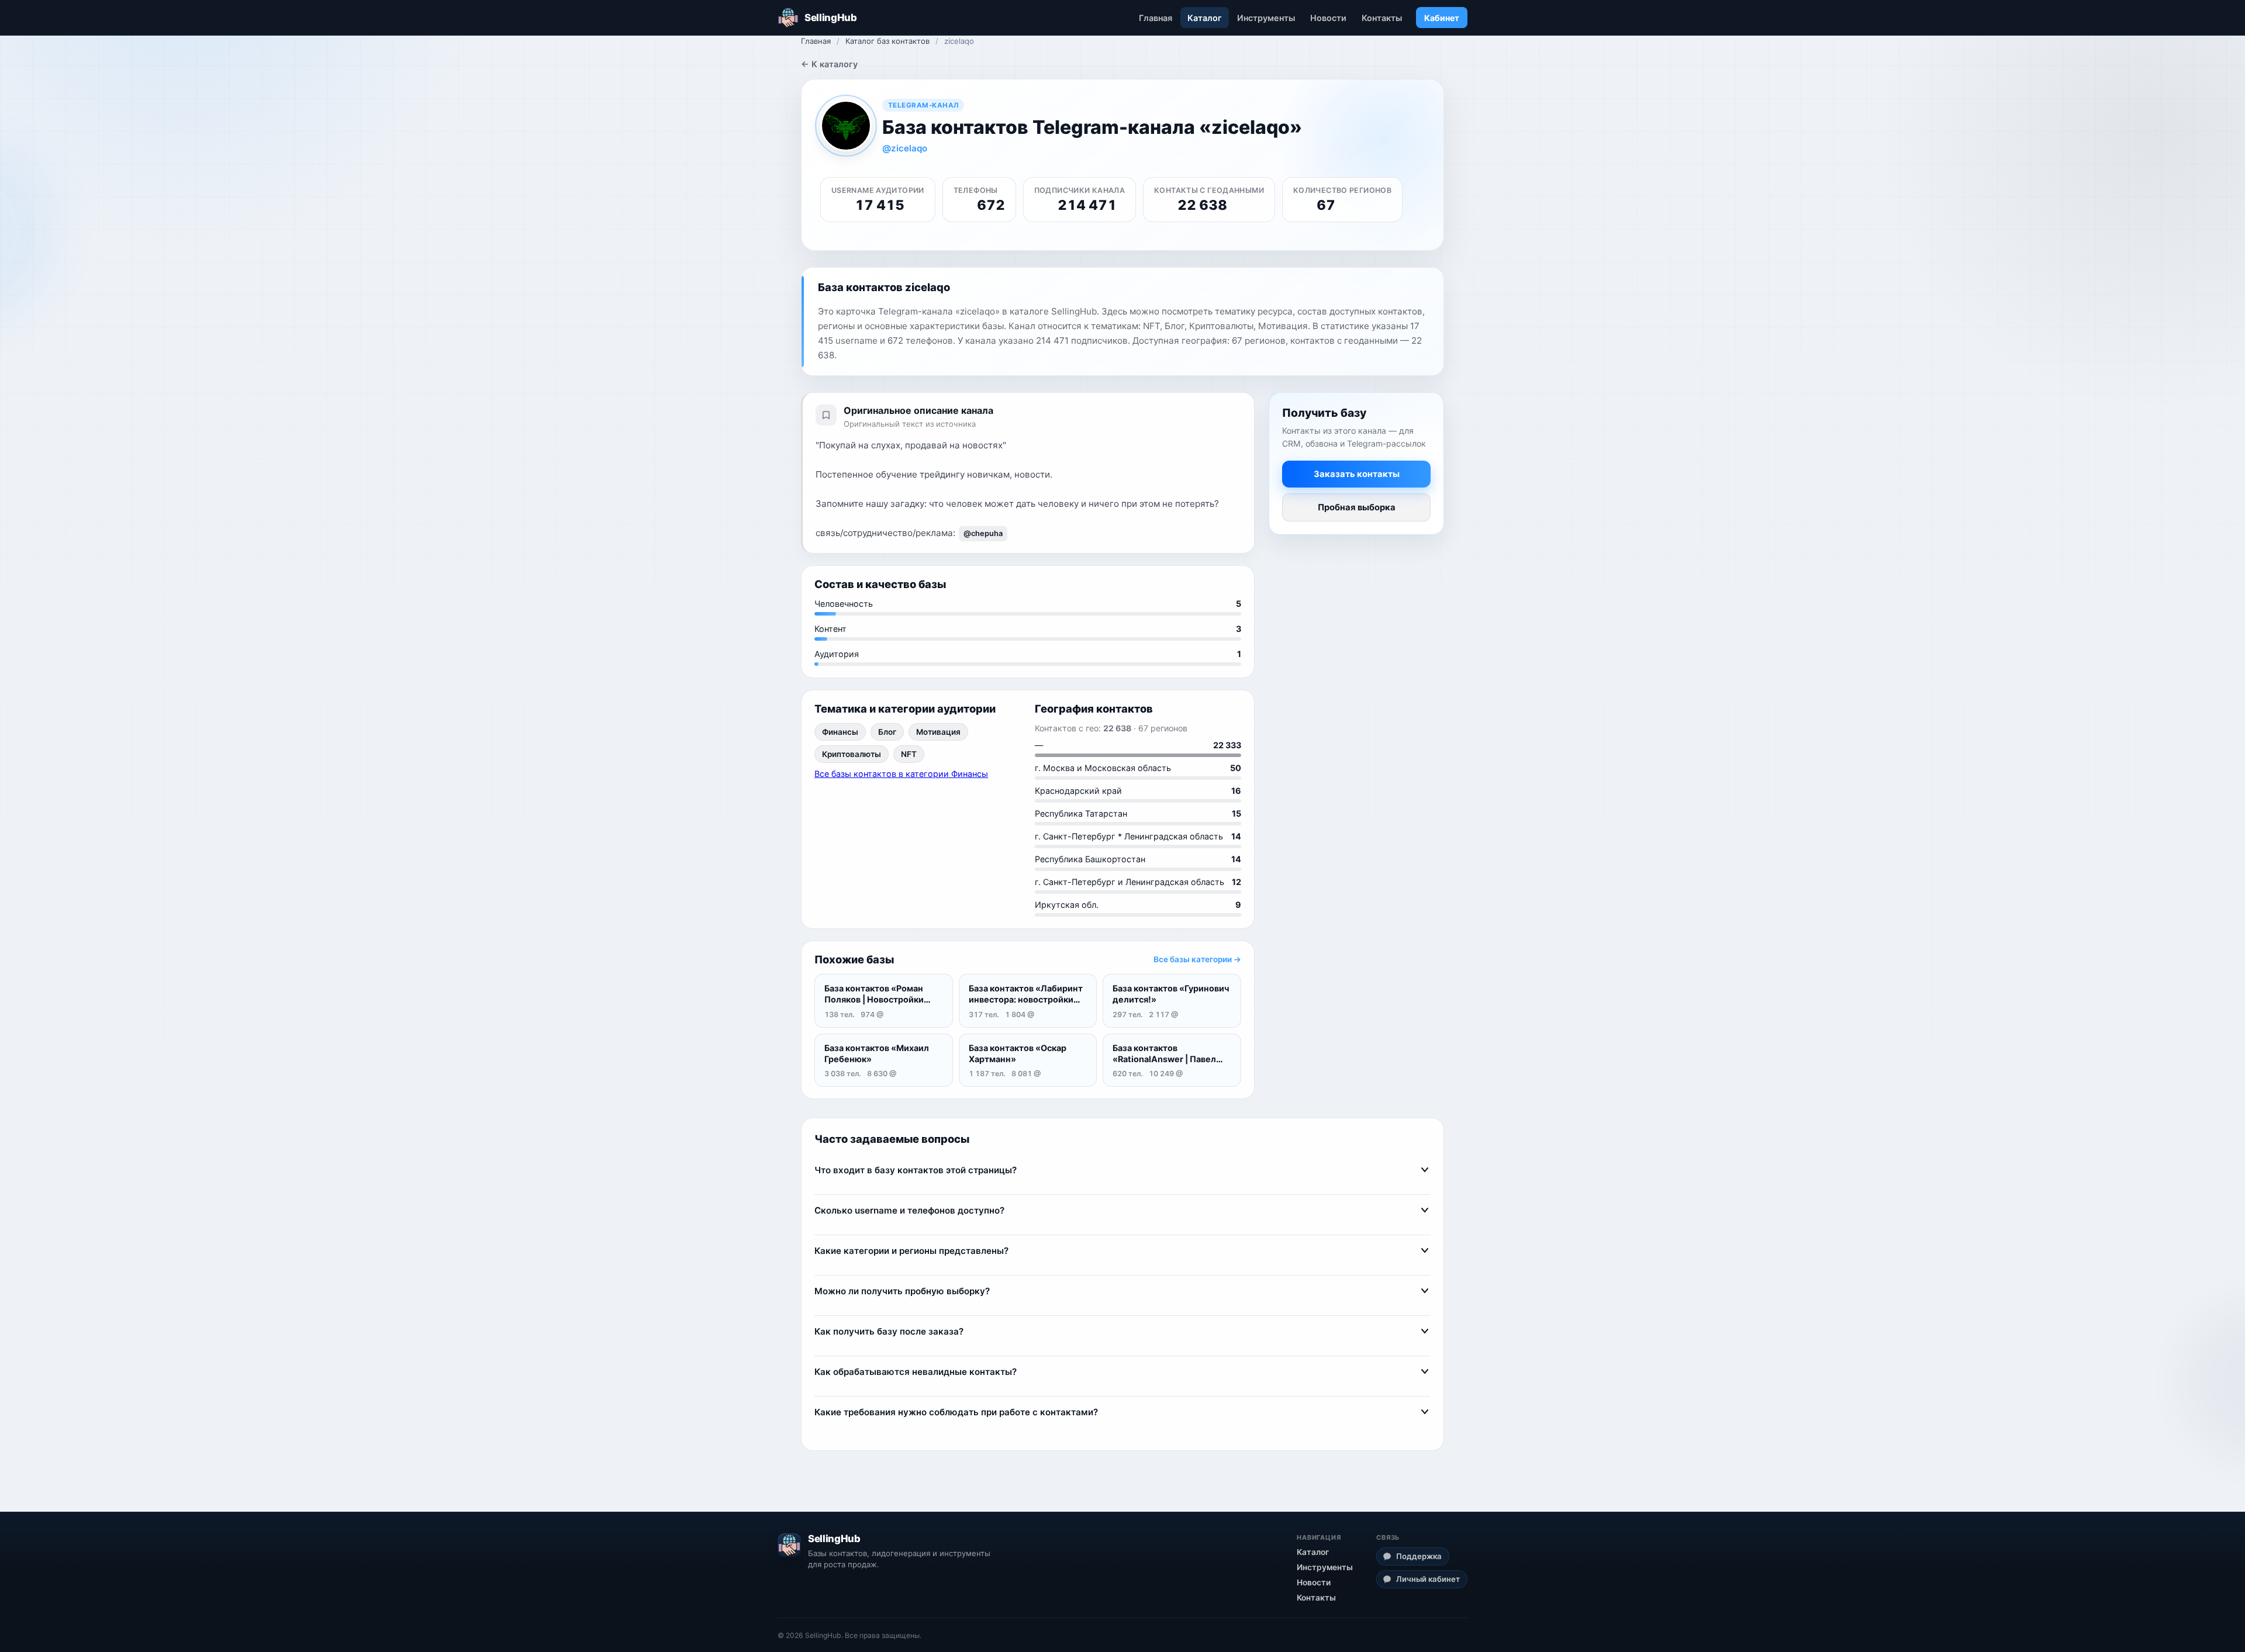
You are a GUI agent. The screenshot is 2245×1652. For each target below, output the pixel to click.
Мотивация (938, 732)
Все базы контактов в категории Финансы (901, 774)
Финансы (840, 732)
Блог (887, 732)
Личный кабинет (1428, 1579)
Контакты (1382, 18)
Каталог (1205, 18)
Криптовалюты (852, 754)
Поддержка (1419, 1556)
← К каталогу (829, 64)
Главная (1156, 18)
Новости (1328, 18)
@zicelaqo (905, 148)
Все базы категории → (1197, 959)
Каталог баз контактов (887, 41)
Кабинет (1442, 18)
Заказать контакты (1357, 474)
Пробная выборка (1357, 507)
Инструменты (1266, 18)
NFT (909, 754)
